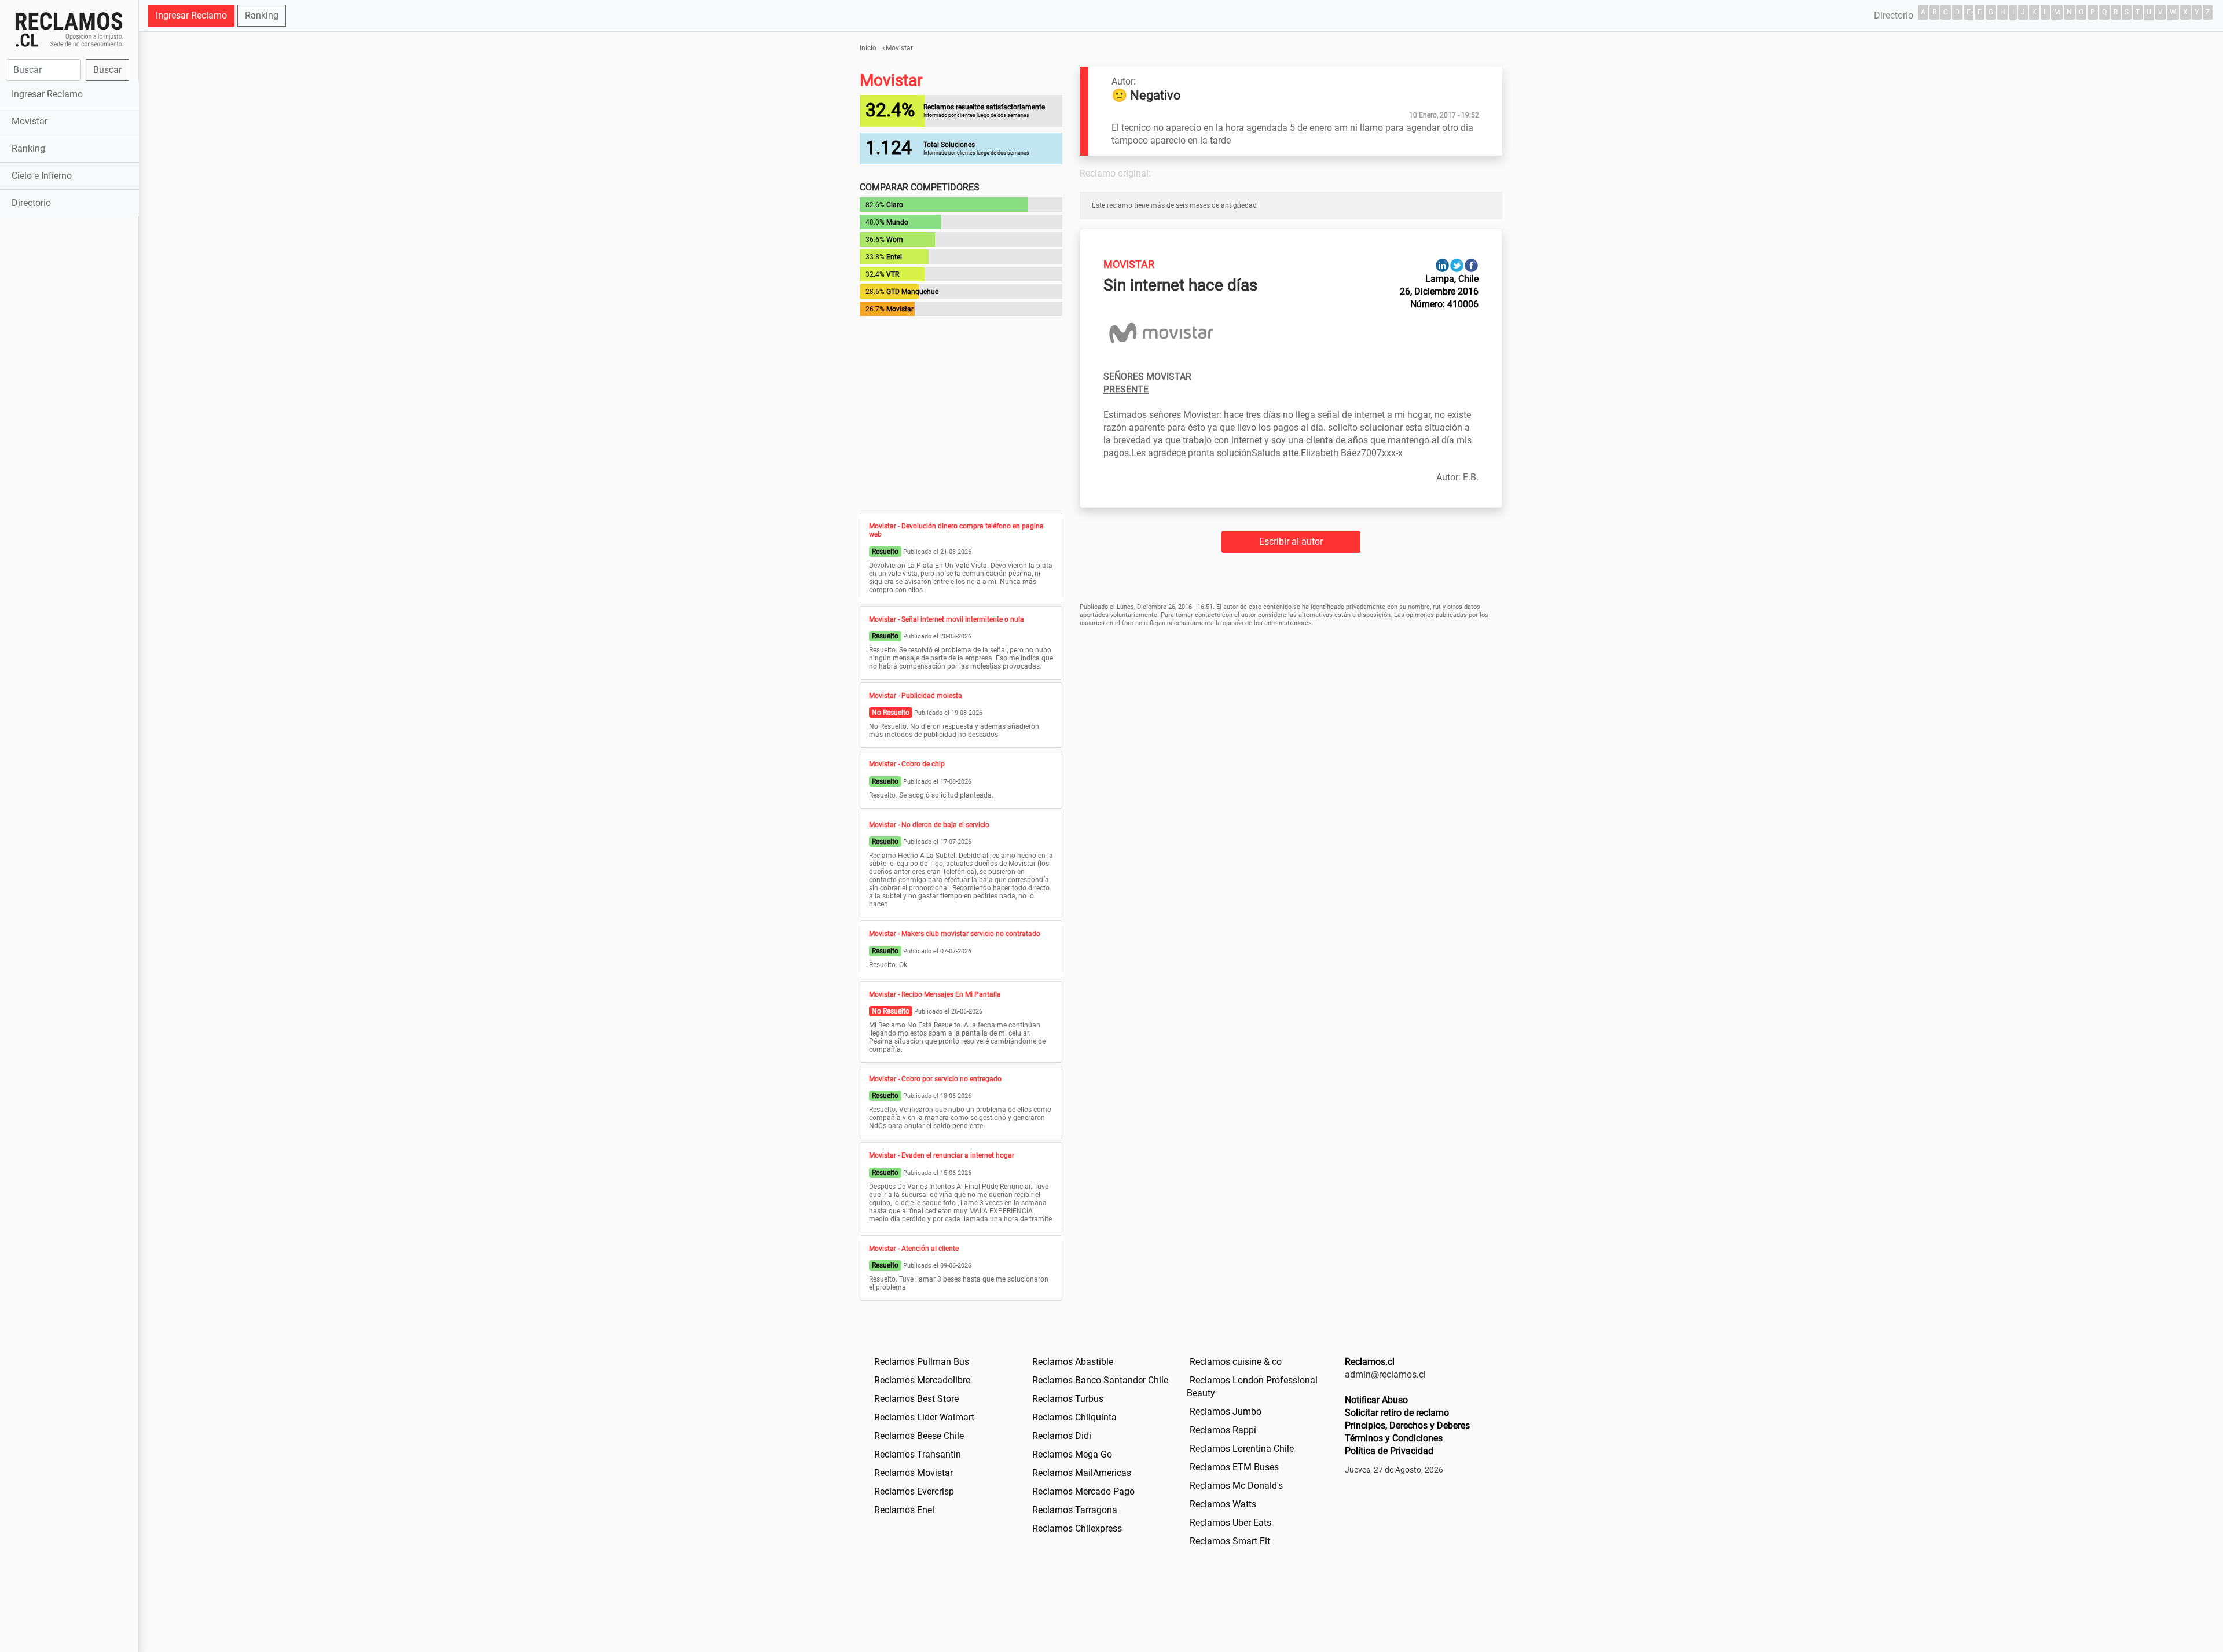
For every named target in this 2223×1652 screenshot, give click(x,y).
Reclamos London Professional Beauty (1252, 1387)
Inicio (868, 48)
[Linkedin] (1442, 265)
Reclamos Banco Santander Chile (1100, 1380)
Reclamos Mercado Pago (1083, 1491)
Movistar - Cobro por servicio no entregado (935, 1079)
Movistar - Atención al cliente (914, 1249)
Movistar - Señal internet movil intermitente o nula (947, 619)
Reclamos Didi (1062, 1436)
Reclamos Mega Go (1072, 1454)
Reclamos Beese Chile (919, 1436)
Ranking (28, 148)
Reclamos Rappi (1223, 1430)
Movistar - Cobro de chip (907, 764)
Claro (895, 205)
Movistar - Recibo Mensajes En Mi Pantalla (935, 994)
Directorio (31, 203)
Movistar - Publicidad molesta (916, 696)
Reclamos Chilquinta (1074, 1417)
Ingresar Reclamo (47, 94)
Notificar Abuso (1376, 1400)
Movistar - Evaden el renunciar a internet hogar (942, 1155)
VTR (893, 274)
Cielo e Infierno (42, 176)
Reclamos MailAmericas (1082, 1473)
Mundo (897, 222)
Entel (894, 257)
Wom (895, 240)
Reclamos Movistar (914, 1473)
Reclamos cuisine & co (1236, 1362)
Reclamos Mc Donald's (1236, 1486)
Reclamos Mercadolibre (922, 1380)
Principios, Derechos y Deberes (1407, 1425)
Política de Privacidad (1389, 1451)
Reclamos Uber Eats (1230, 1523)
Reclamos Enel (904, 1510)
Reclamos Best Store (916, 1399)
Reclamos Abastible (1073, 1362)
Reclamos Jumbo (1226, 1411)
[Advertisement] (69, 402)
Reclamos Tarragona (1075, 1510)
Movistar (30, 121)
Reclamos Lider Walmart (924, 1417)
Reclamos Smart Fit (1230, 1541)
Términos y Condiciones (1394, 1438)
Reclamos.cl (1370, 1362)
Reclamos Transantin (918, 1454)
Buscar (107, 70)
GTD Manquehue (912, 292)
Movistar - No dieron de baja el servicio (929, 825)
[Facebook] (1471, 265)
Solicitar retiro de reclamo (1397, 1413)
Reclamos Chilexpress (1077, 1528)
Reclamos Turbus (1068, 1399)
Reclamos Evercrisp (914, 1491)
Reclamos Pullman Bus (922, 1362)
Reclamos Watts (1223, 1504)
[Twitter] (1457, 265)
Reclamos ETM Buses (1234, 1467)
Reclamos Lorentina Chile (1242, 1449)
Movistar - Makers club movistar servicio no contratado (955, 934)
